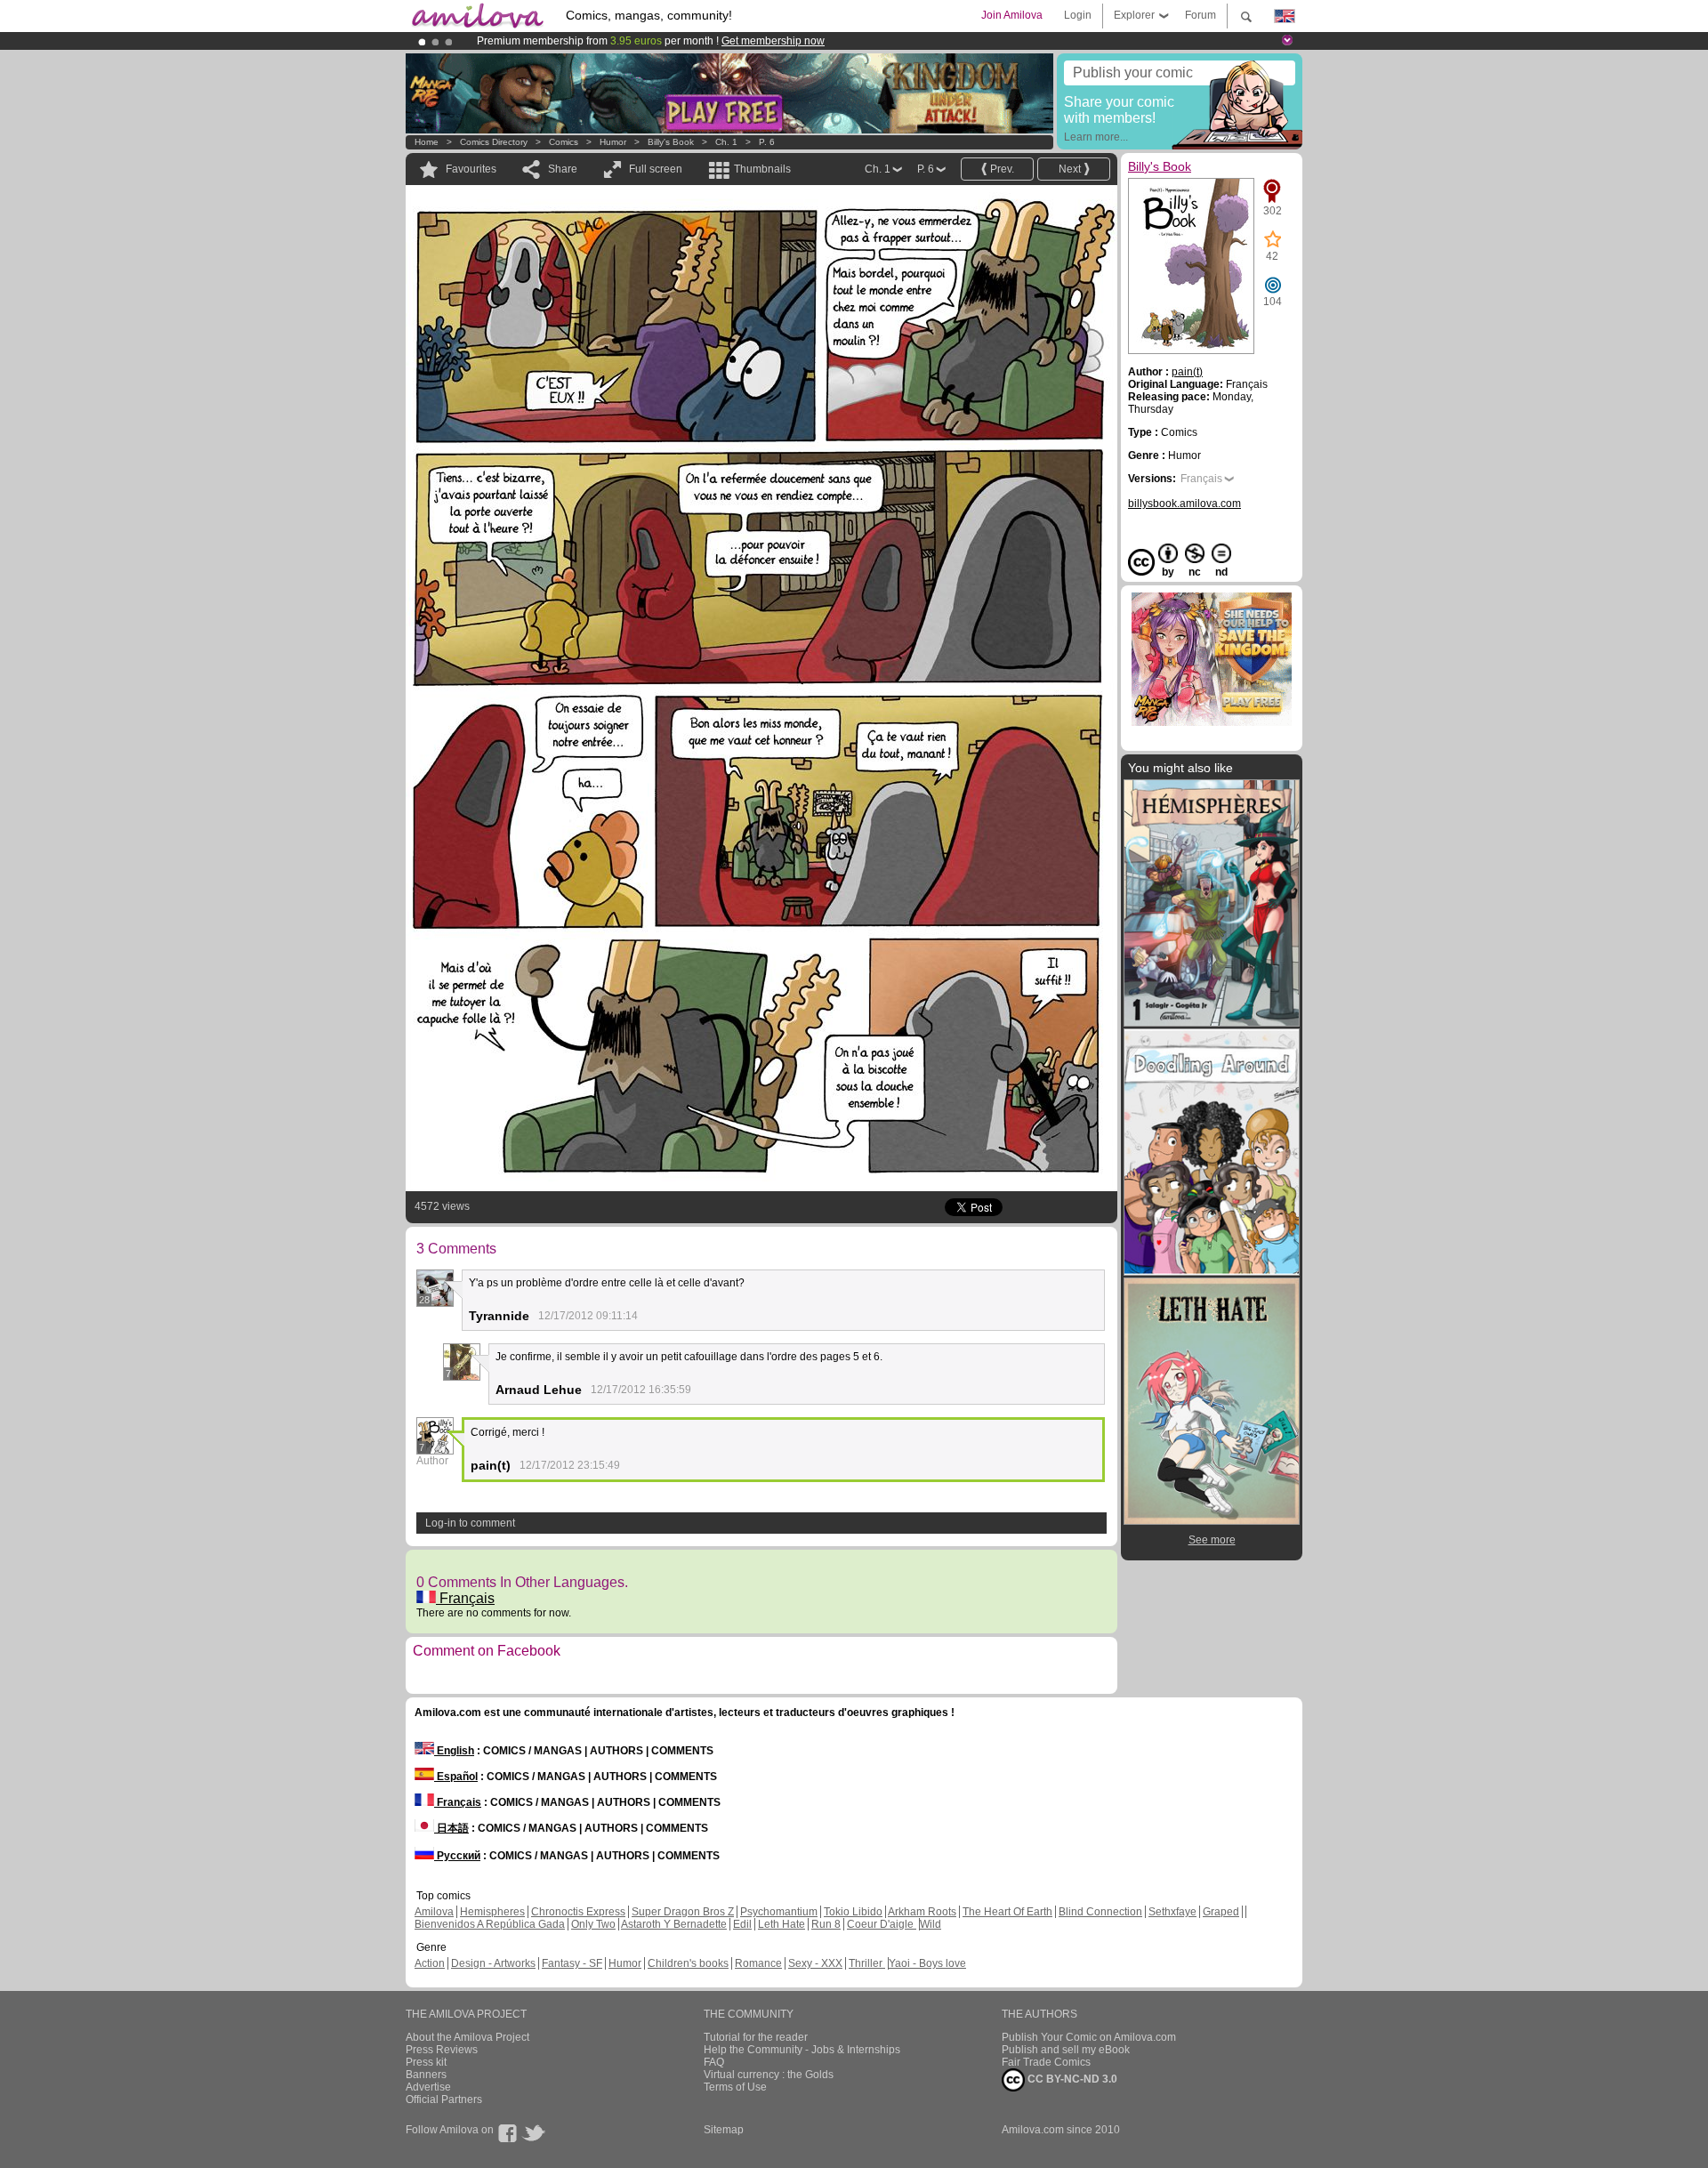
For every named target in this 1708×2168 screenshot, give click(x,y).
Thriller (867, 1963)
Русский (457, 1856)
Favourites (471, 169)
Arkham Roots (922, 1912)
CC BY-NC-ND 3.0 (1071, 2079)
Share (563, 169)
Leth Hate (781, 1924)
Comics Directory (494, 142)
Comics (564, 142)
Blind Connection (1100, 1912)
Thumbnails (762, 169)
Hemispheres (492, 1912)
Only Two (593, 1924)
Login (1078, 15)
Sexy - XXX (815, 1963)
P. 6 (767, 142)
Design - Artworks (493, 1963)
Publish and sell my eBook (1066, 2050)
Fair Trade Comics (1046, 2062)
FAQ (714, 2062)
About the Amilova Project (467, 2037)
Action (430, 1963)
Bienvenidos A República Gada (490, 1924)
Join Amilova (1012, 15)
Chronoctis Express (578, 1912)
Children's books (688, 1963)
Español (456, 1777)
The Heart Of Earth (1007, 1912)
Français (465, 1598)
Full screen (656, 169)
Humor (613, 142)
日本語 (451, 1828)
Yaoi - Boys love (927, 1963)
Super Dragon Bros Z (683, 1912)
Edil (742, 1924)
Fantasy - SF (572, 1963)
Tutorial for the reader (756, 2037)
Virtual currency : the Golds (769, 2075)
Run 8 (826, 1924)
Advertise (428, 2087)
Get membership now (773, 41)
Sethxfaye (1172, 1912)
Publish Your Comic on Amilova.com (1089, 2037)
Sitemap (724, 2130)
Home (427, 142)
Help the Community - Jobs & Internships (802, 2050)
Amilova (434, 1912)
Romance (758, 1963)
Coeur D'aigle (882, 1924)
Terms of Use (735, 2087)
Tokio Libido (853, 1912)
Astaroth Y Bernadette (674, 1924)
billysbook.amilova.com (1184, 504)
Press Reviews (442, 2050)
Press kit (426, 2062)
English (454, 1751)
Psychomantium (779, 1912)
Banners (426, 2075)
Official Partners (444, 2099)
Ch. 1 (726, 142)
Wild (931, 1924)
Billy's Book (671, 142)
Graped (1221, 1912)
